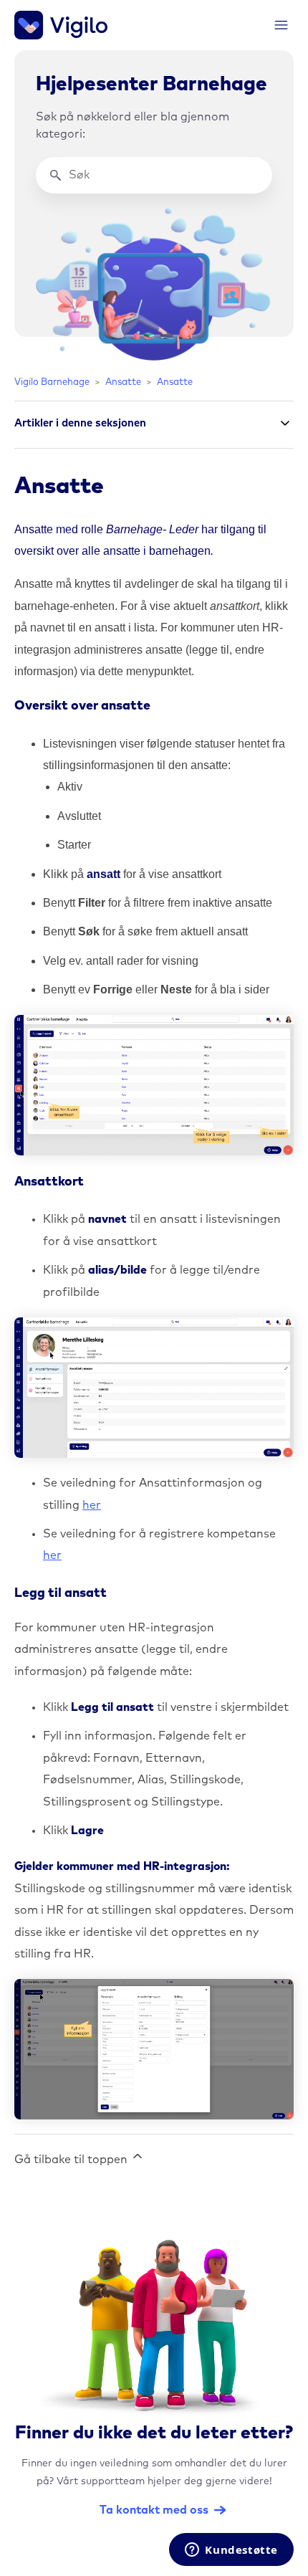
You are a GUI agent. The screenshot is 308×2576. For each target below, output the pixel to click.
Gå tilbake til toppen (72, 2160)
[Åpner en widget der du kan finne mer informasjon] (231, 2551)
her (92, 1505)
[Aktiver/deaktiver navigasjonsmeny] (281, 25)
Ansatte (123, 382)
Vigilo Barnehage (52, 382)
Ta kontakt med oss (154, 2510)
